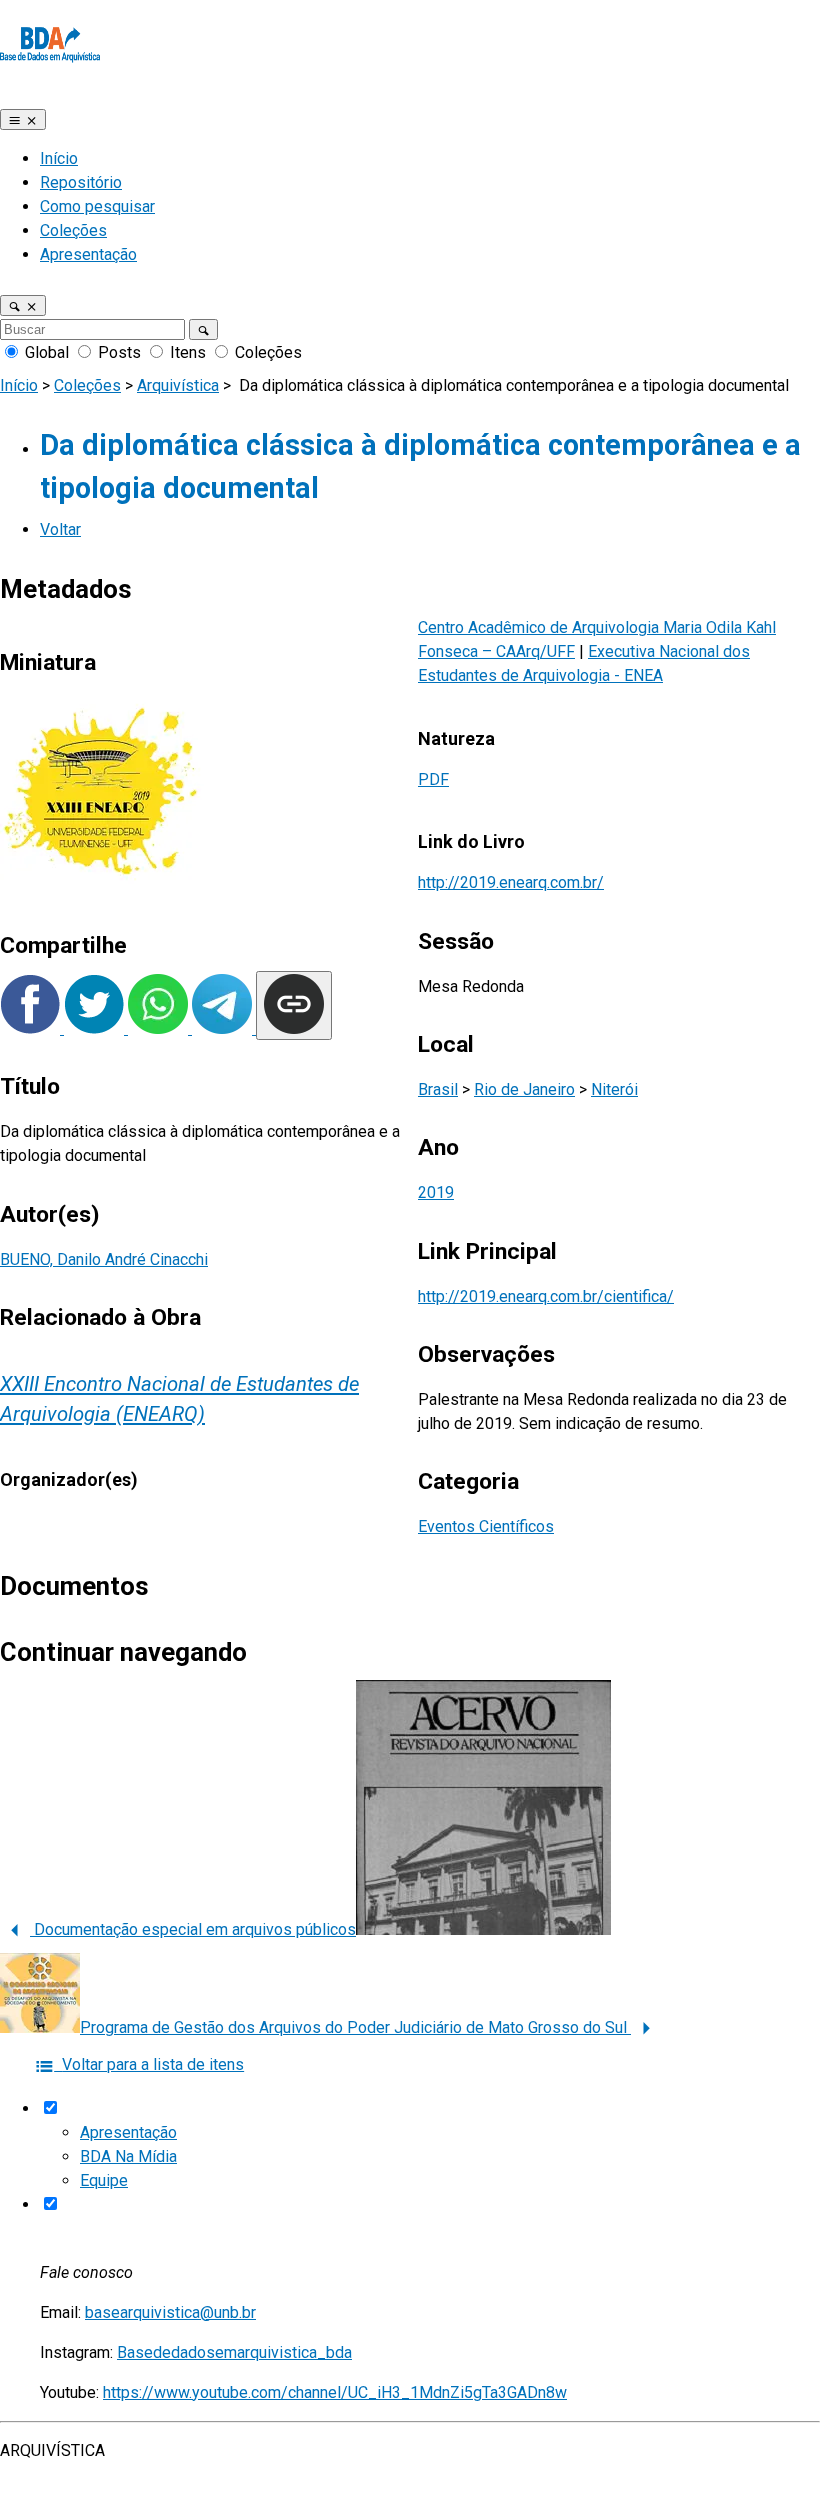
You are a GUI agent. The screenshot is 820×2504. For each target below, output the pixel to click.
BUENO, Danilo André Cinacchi (104, 1259)
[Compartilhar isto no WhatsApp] (160, 1028)
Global (47, 352)
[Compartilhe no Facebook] (32, 1028)
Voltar (60, 529)
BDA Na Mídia (128, 2156)
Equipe (104, 2180)
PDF (433, 779)
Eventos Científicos (486, 1526)
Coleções (73, 230)
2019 (436, 1192)
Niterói (614, 1089)
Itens (188, 352)
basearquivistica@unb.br (170, 2312)
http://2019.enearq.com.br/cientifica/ (546, 1296)
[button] (23, 305)
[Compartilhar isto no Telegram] (224, 1028)
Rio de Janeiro (524, 1089)
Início (59, 158)
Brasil (438, 1089)
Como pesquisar (97, 206)
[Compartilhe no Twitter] (96, 1028)
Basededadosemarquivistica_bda (234, 2352)
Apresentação (88, 254)
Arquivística (178, 385)
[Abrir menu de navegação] (23, 119)
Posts (119, 352)
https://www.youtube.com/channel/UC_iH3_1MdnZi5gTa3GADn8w (335, 2392)
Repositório (81, 182)
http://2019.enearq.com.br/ (511, 882)
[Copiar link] (294, 1005)
